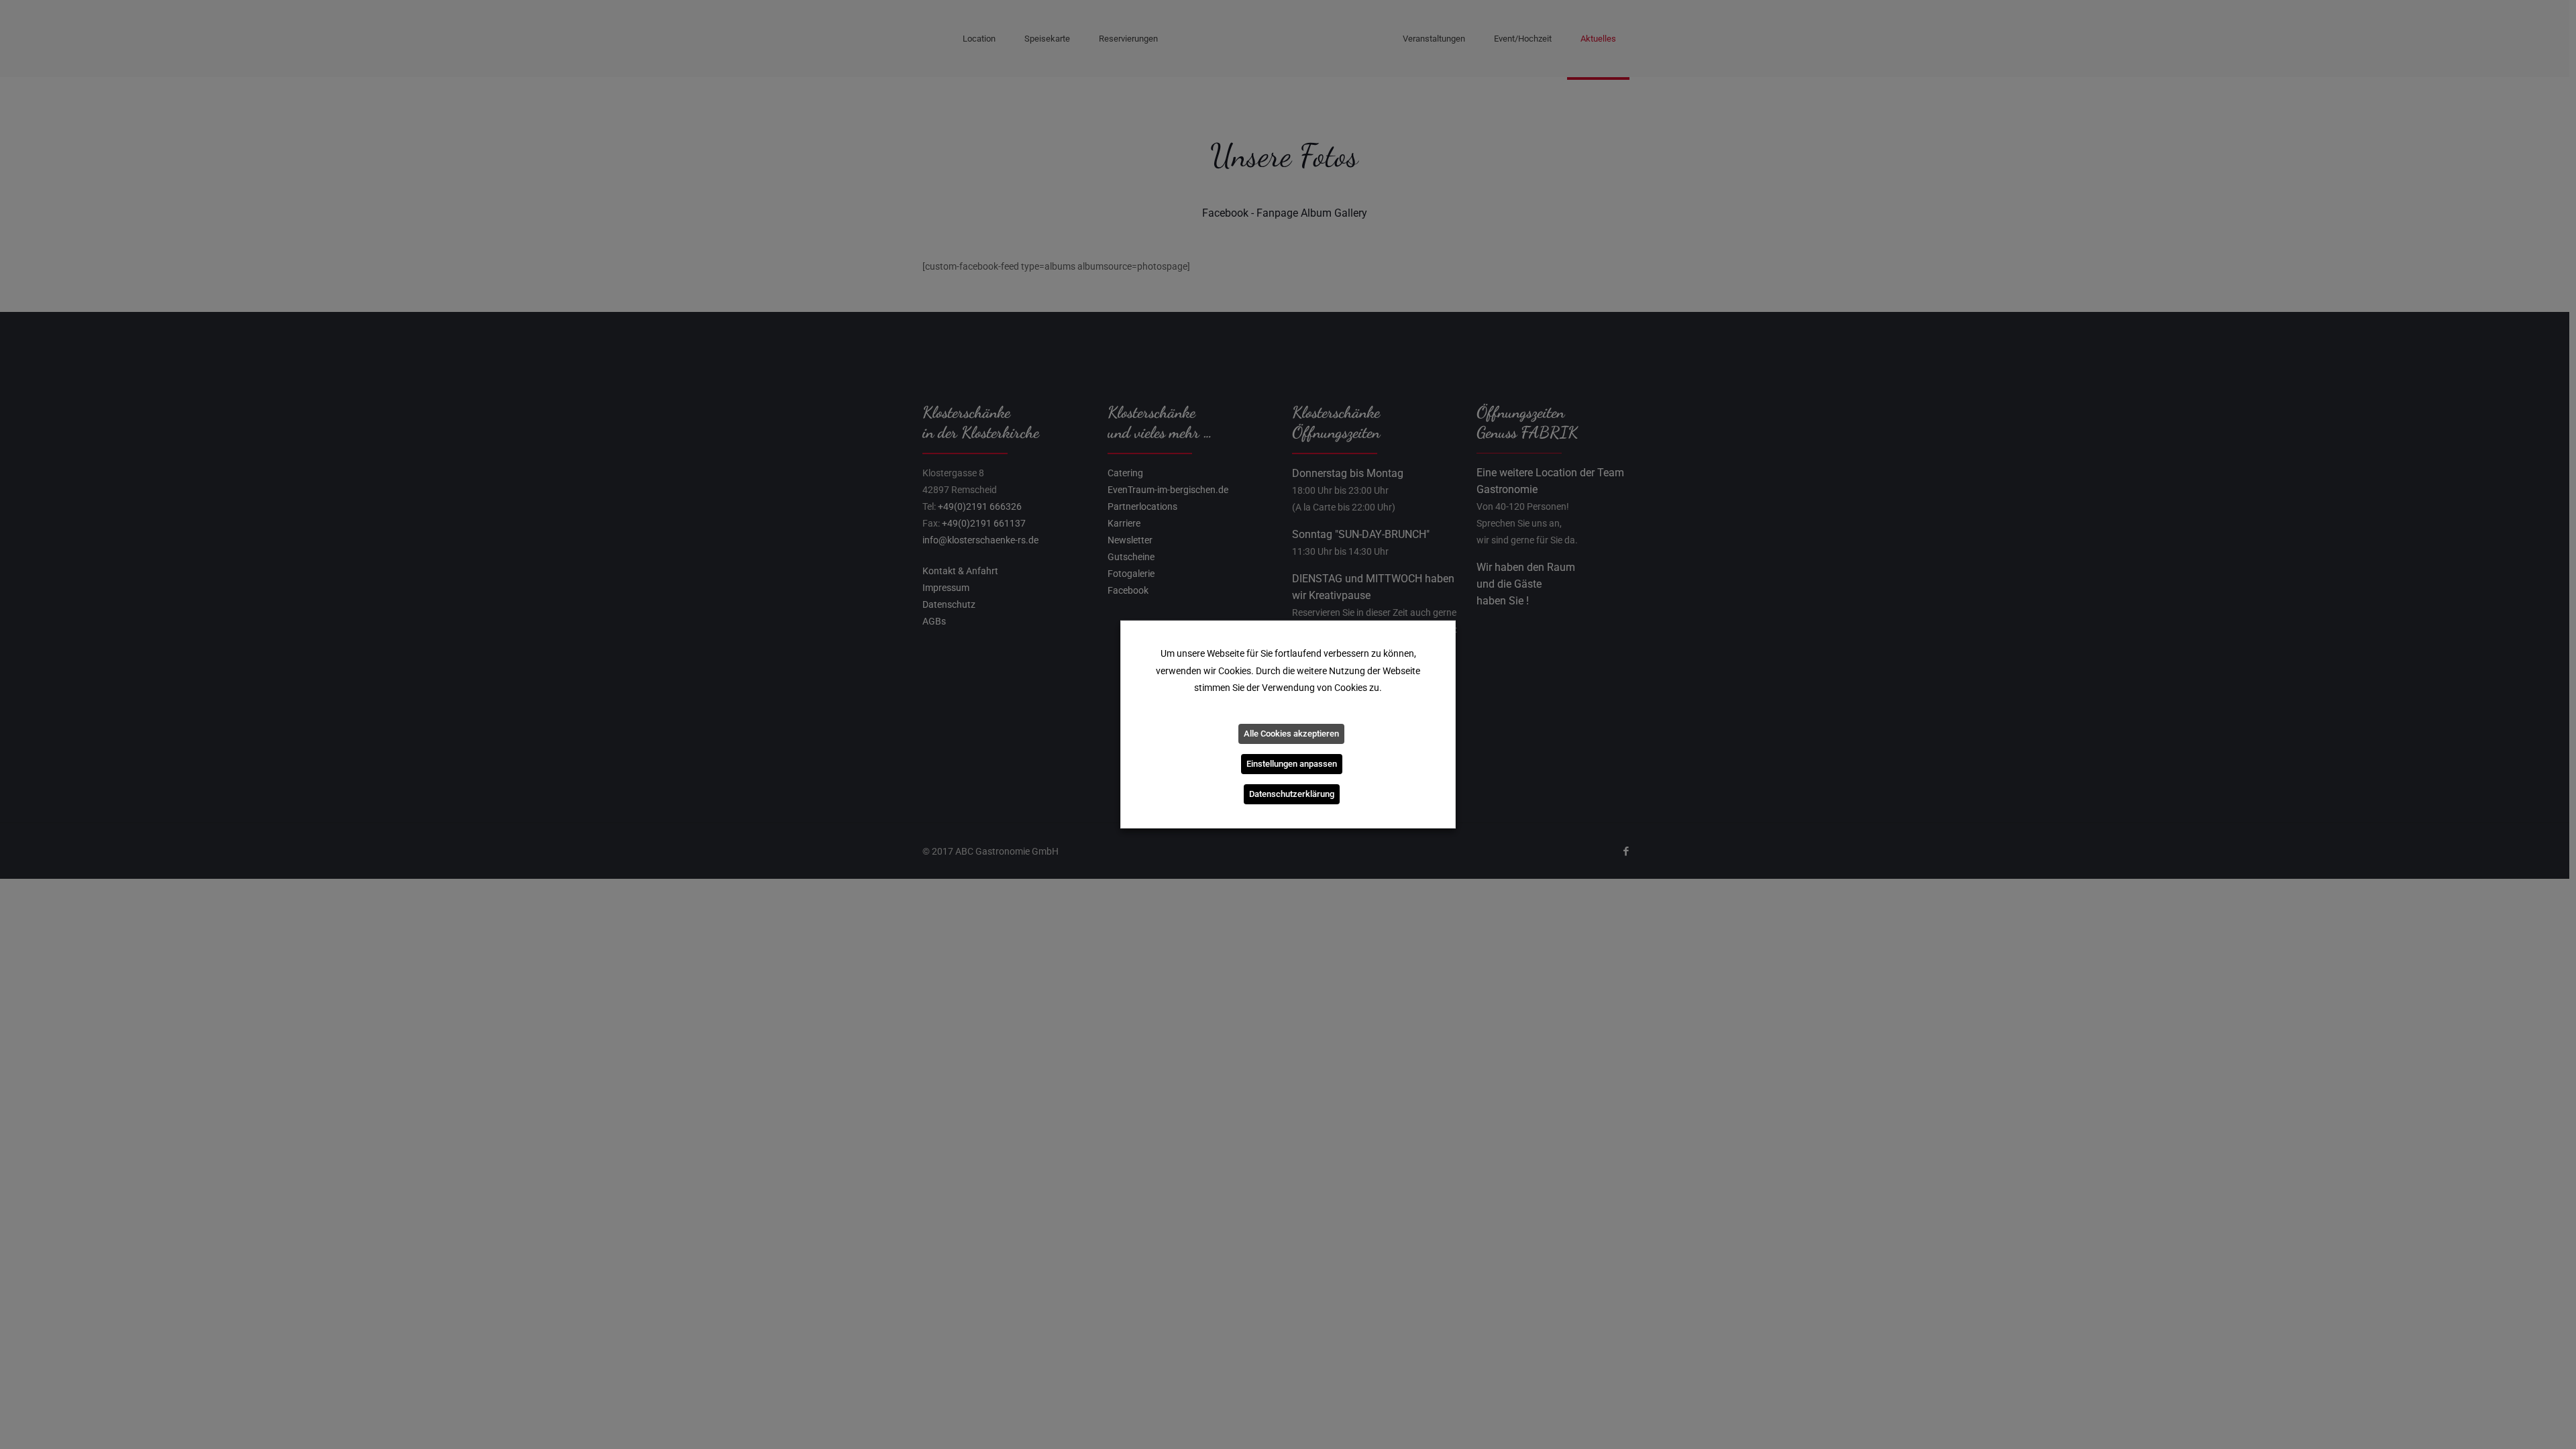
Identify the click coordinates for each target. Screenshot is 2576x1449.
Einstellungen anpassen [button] (1292, 764)
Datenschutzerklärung (1292, 794)
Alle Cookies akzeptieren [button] (1291, 734)
